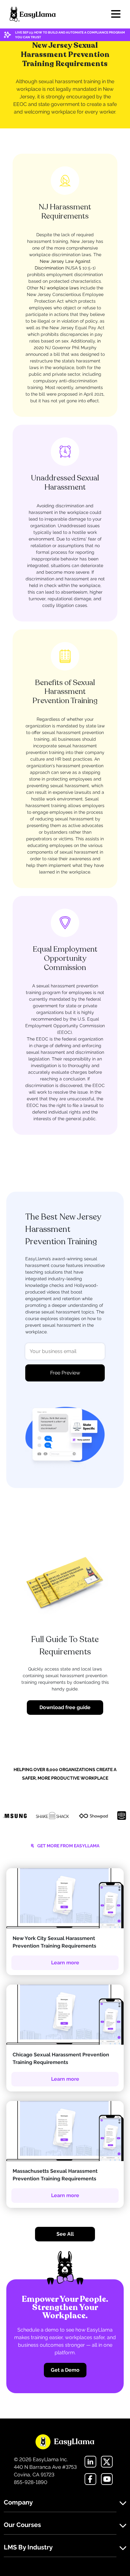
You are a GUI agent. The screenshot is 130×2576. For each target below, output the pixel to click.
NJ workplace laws (59, 288)
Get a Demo (65, 2370)
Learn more (65, 1963)
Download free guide (65, 1707)
